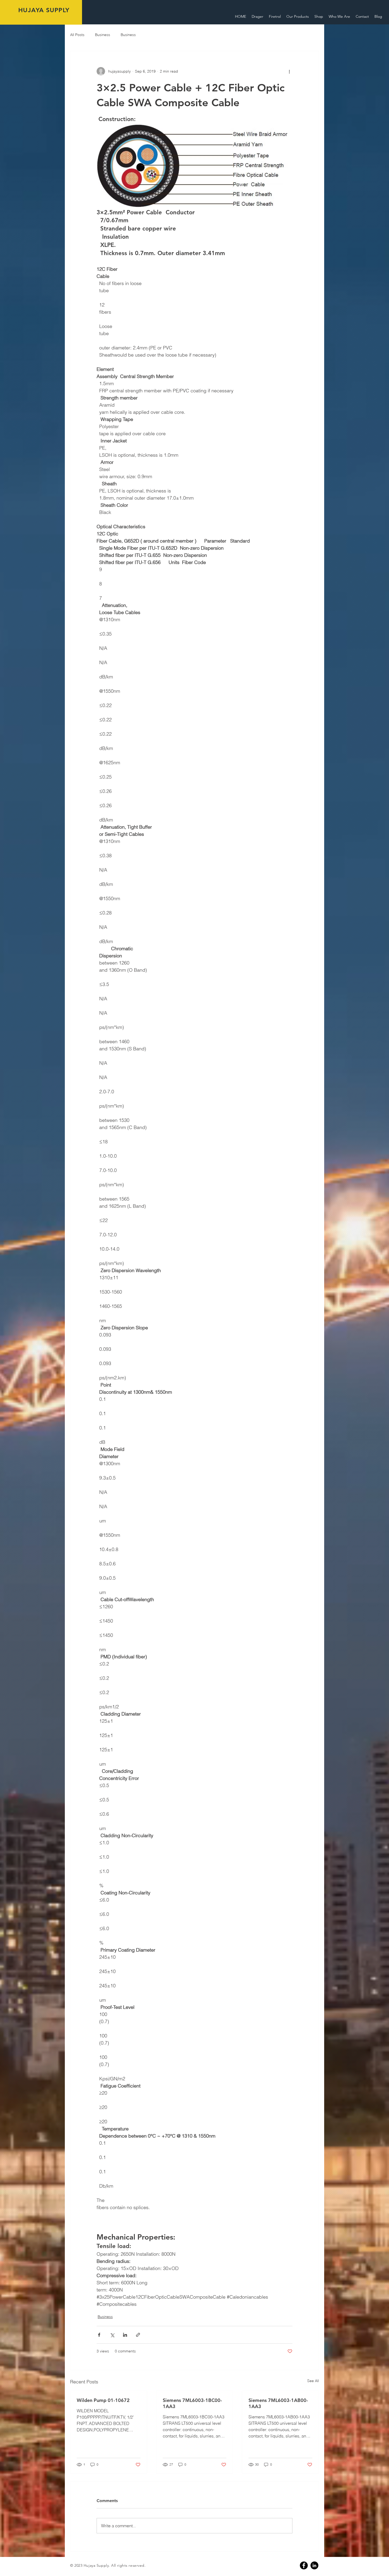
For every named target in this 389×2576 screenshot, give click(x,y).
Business (103, 35)
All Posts (77, 35)
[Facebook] (304, 2565)
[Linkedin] (314, 2565)
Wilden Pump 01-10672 (103, 2400)
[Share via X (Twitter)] (112, 2335)
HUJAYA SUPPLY (44, 10)
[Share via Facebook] (99, 2335)
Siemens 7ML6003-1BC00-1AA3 (192, 2403)
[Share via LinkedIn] (125, 2335)
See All (313, 2381)
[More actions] (289, 71)
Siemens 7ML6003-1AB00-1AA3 (278, 2403)
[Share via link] (138, 2335)
